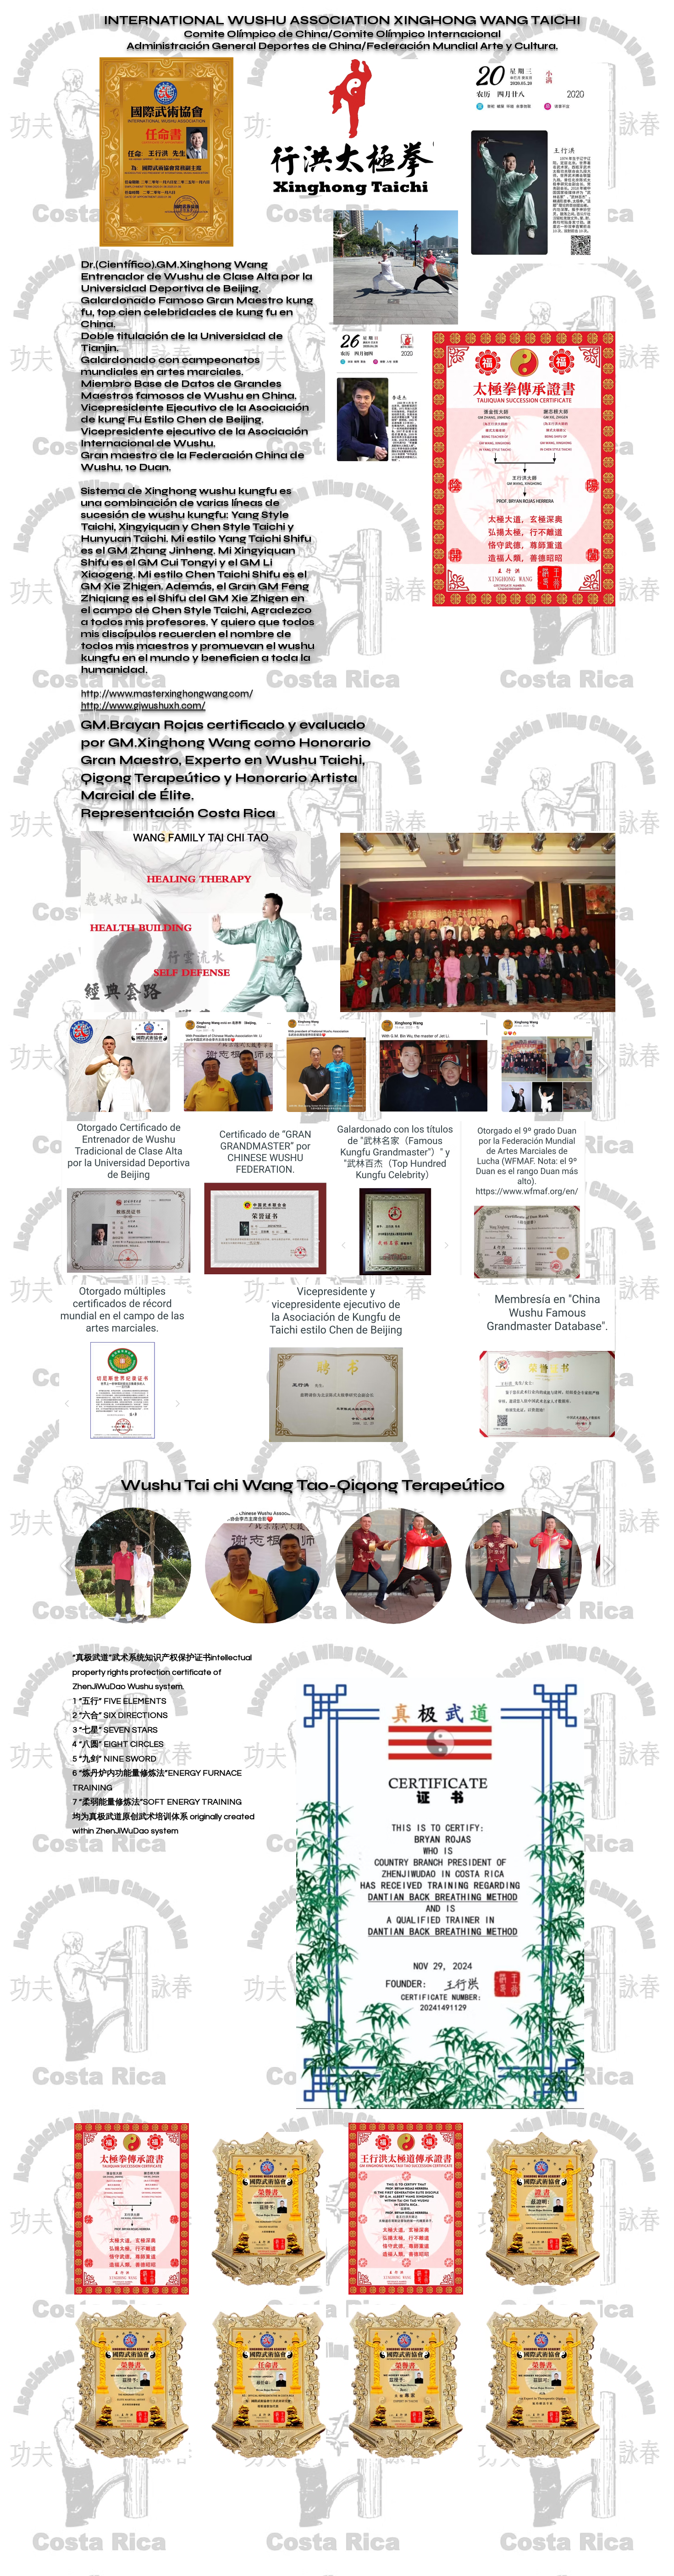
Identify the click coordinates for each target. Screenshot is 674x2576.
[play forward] (602, 1065)
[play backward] (61, 1065)
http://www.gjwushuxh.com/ (143, 705)
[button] (119, 1066)
